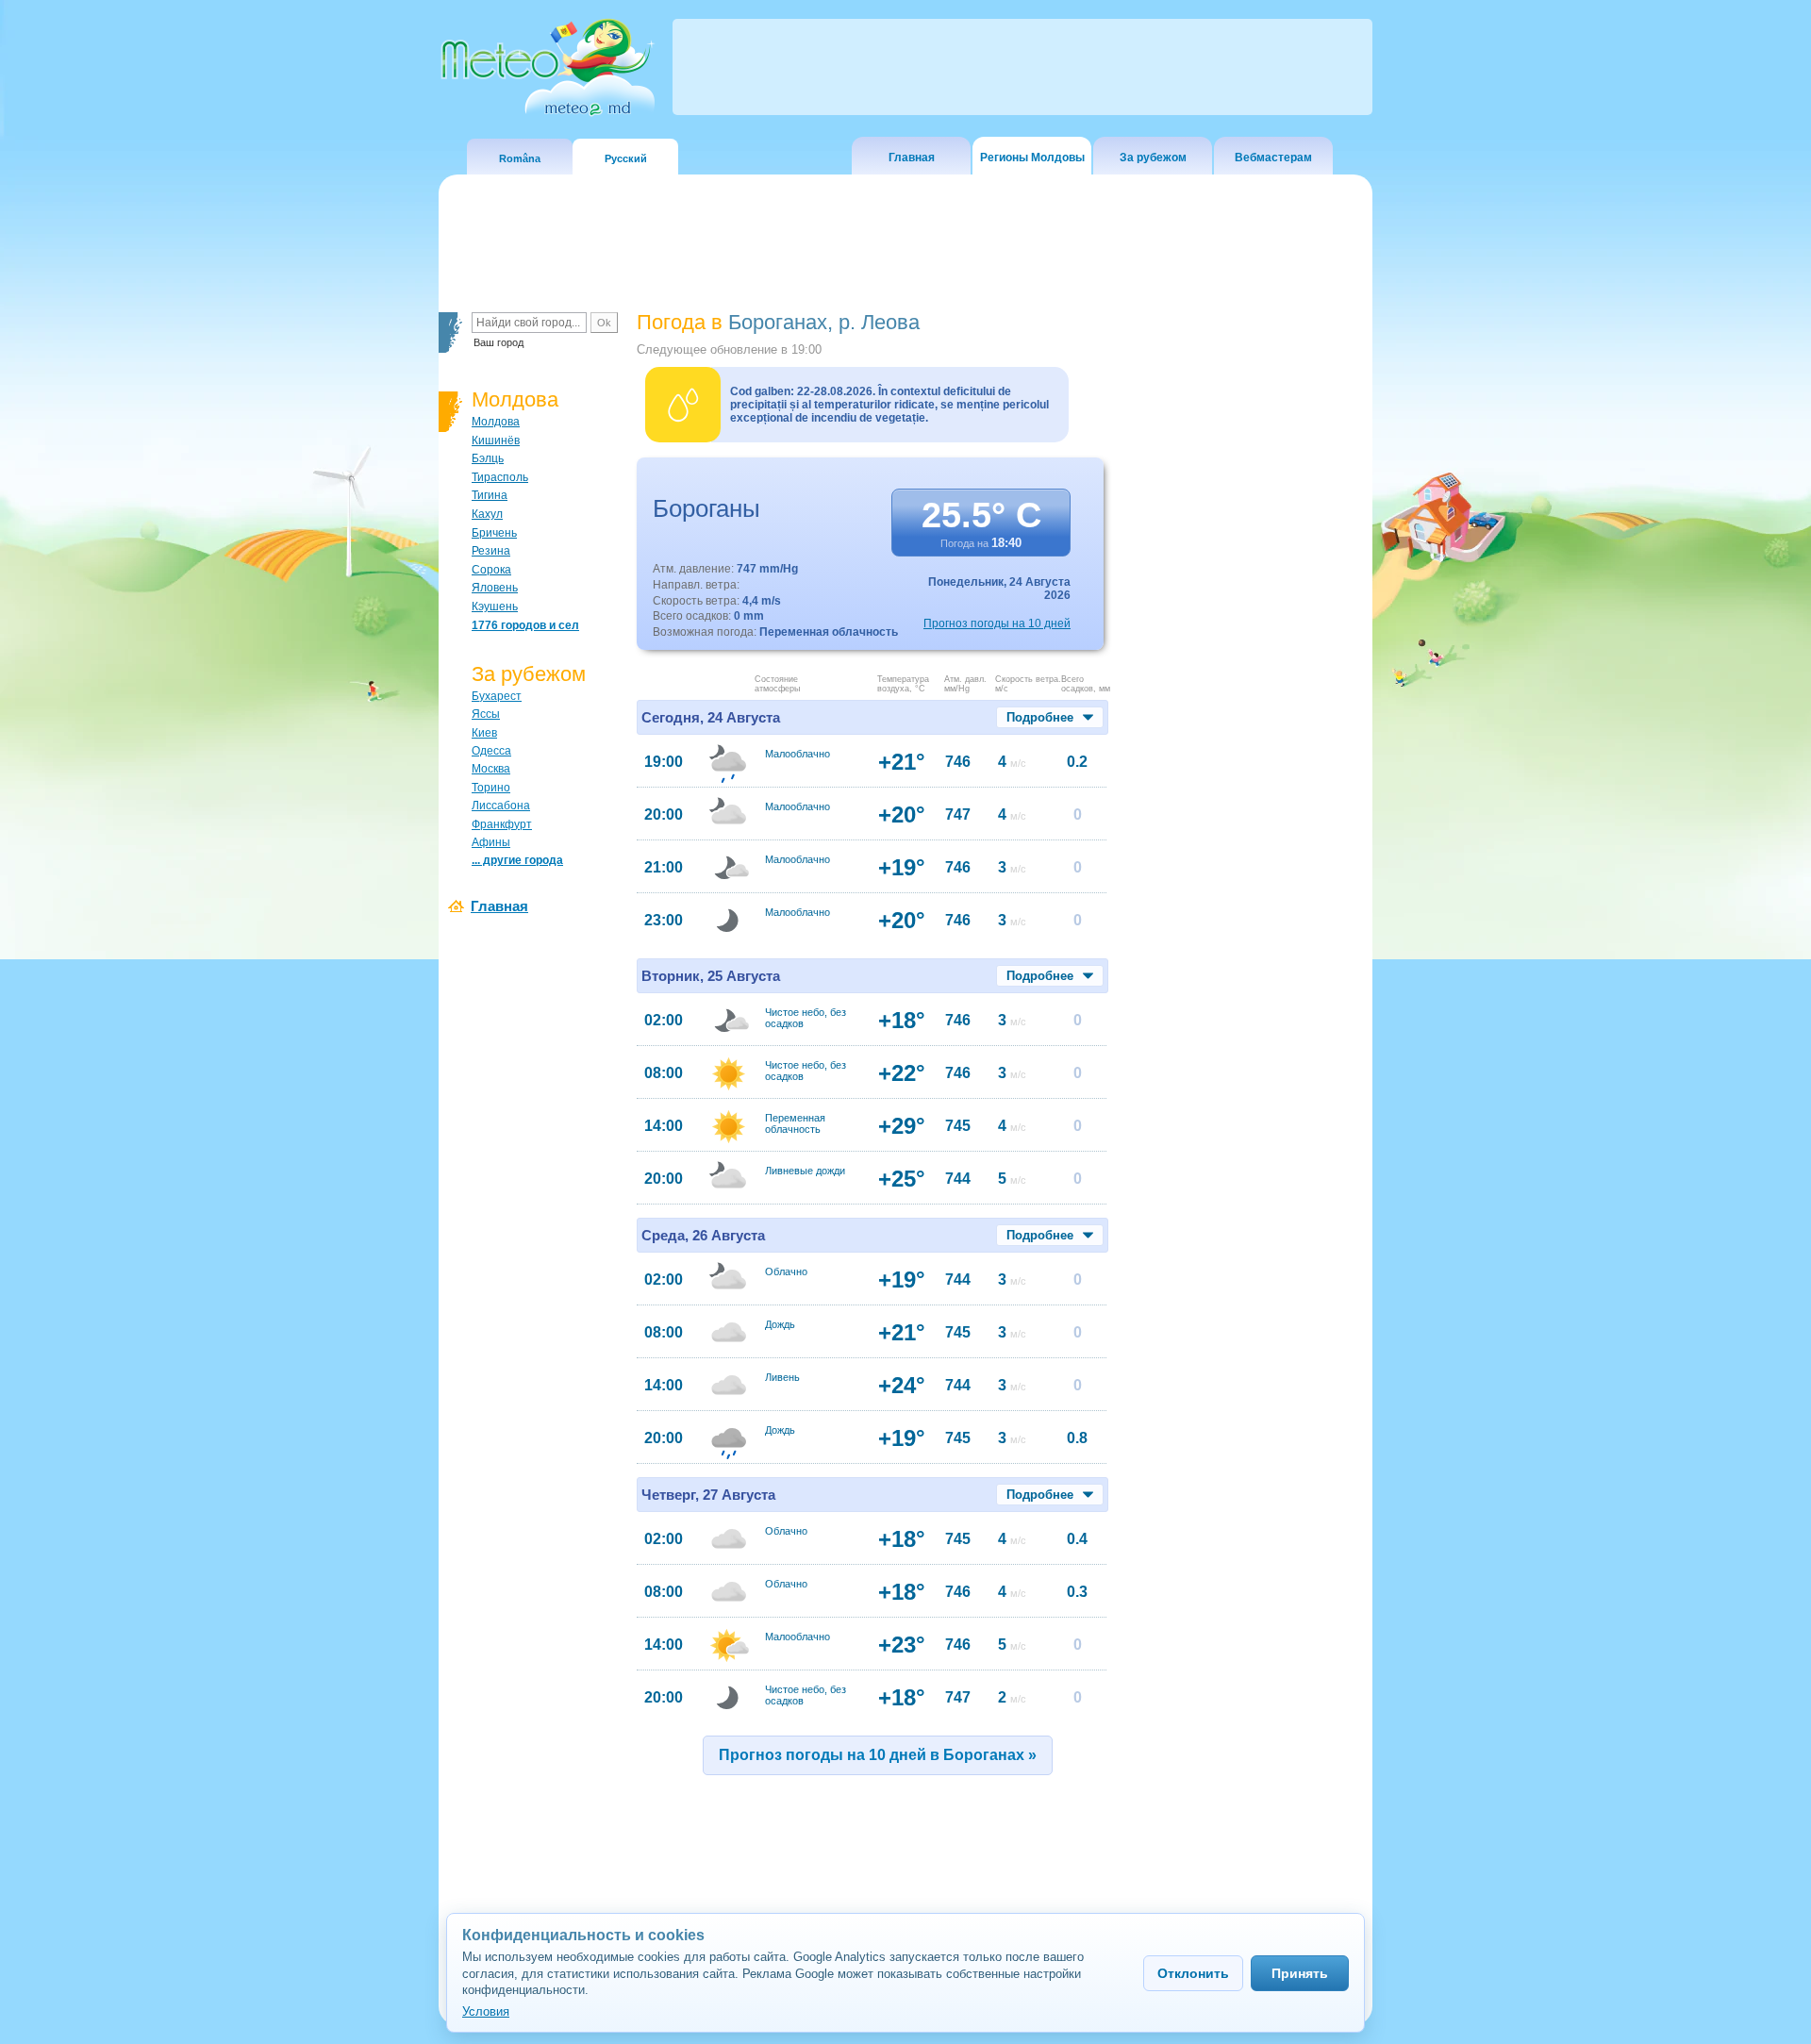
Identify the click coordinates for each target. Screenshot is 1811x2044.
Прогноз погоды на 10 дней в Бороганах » (878, 1755)
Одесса (491, 751)
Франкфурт (502, 824)
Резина (491, 551)
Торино (491, 788)
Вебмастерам (1273, 158)
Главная (912, 158)
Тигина (490, 495)
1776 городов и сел (525, 625)
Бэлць (488, 458)
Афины (491, 842)
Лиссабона (501, 806)
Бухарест (497, 696)
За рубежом (1153, 158)
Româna (520, 158)
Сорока (491, 570)
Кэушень (495, 607)
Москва (491, 769)
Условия (486, 2011)
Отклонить (1193, 1973)
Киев (484, 733)
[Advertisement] (1244, 637)
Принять (1300, 1973)
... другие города (517, 860)
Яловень (495, 588)
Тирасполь (500, 477)
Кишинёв (496, 440)
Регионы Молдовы (1032, 158)
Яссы (486, 714)
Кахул (487, 514)
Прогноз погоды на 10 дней (997, 623)
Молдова (496, 422)
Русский (626, 158)
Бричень (494, 533)
